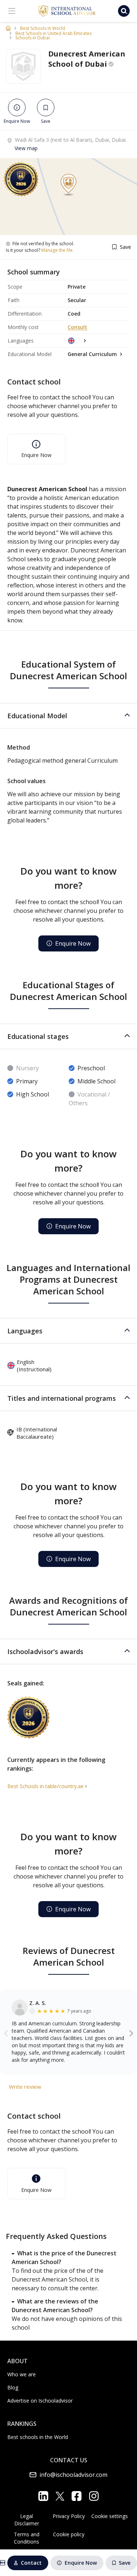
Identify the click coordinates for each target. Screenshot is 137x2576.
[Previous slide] (6, 2033)
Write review (25, 2087)
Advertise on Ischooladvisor (40, 2401)
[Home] (8, 28)
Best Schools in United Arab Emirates (54, 34)
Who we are (22, 2374)
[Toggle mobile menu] (12, 11)
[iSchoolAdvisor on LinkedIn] (43, 2496)
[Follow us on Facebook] (77, 2496)
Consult (77, 327)
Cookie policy (69, 2534)
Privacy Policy (69, 2516)
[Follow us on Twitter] (60, 2496)
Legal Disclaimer (27, 2520)
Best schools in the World (38, 2437)
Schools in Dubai (33, 38)
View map (26, 148)
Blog (13, 2387)
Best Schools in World (43, 28)
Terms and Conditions (27, 2538)
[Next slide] (131, 2033)
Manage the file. (58, 250)
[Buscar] (124, 11)
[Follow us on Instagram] (94, 2496)
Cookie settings (110, 2516)
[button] (68, 716)
